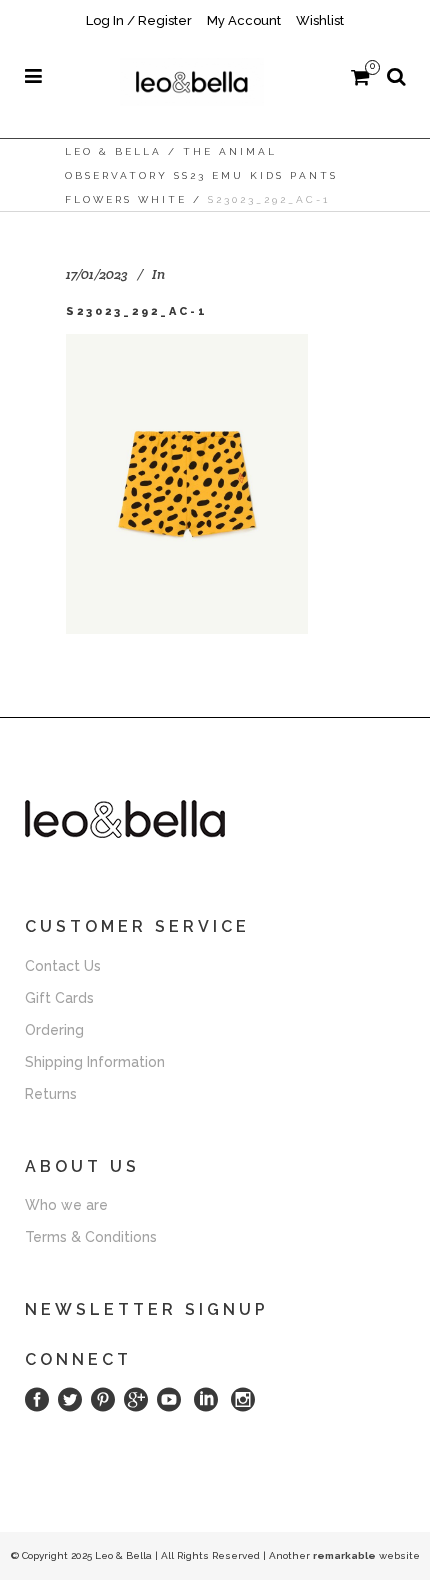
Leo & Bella (113, 151)
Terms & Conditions (91, 1237)
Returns (51, 1094)
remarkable (344, 1555)
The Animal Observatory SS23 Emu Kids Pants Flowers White (201, 175)
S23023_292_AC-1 (137, 311)
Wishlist (320, 20)
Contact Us (63, 966)
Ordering (54, 1030)
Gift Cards (59, 998)
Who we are (66, 1205)
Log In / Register (139, 20)
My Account (244, 20)
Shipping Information (95, 1062)
